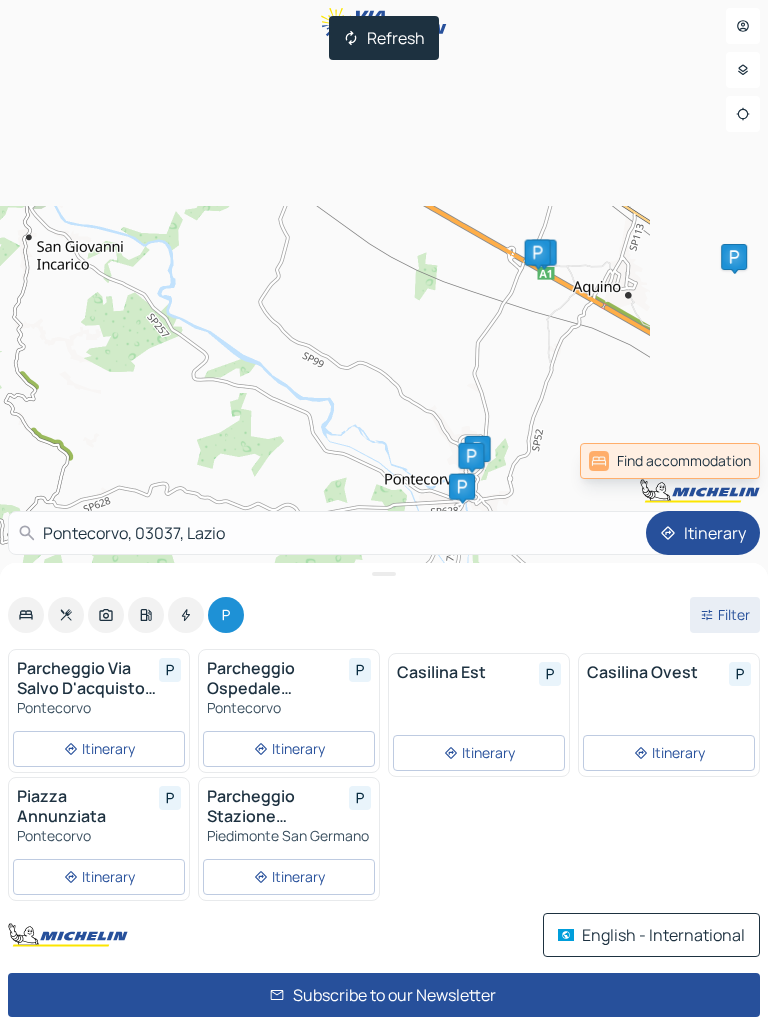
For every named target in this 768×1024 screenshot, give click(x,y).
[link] (716, 461)
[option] (26, 615)
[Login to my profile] (743, 26)
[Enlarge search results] (384, 574)
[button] (471, 456)
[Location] (743, 114)
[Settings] (743, 70)
